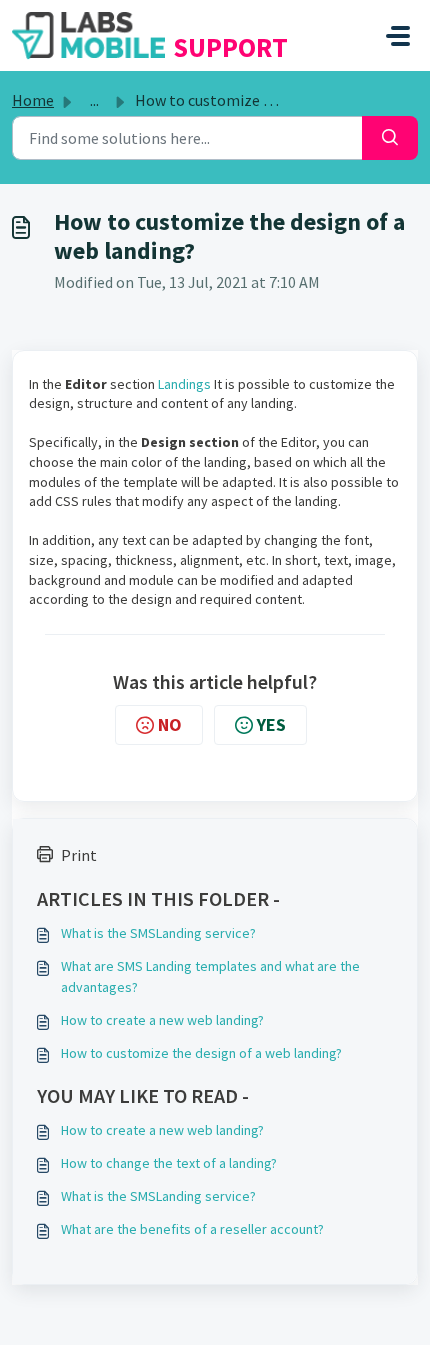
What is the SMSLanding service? (158, 933)
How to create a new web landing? (162, 1020)
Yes (271, 724)
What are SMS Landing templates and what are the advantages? (210, 976)
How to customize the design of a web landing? (201, 1053)
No (170, 724)
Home (33, 100)
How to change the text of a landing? (169, 1163)
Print (79, 855)
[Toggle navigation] (398, 36)
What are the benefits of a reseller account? (192, 1229)
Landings (184, 384)
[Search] (390, 138)
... (94, 100)
